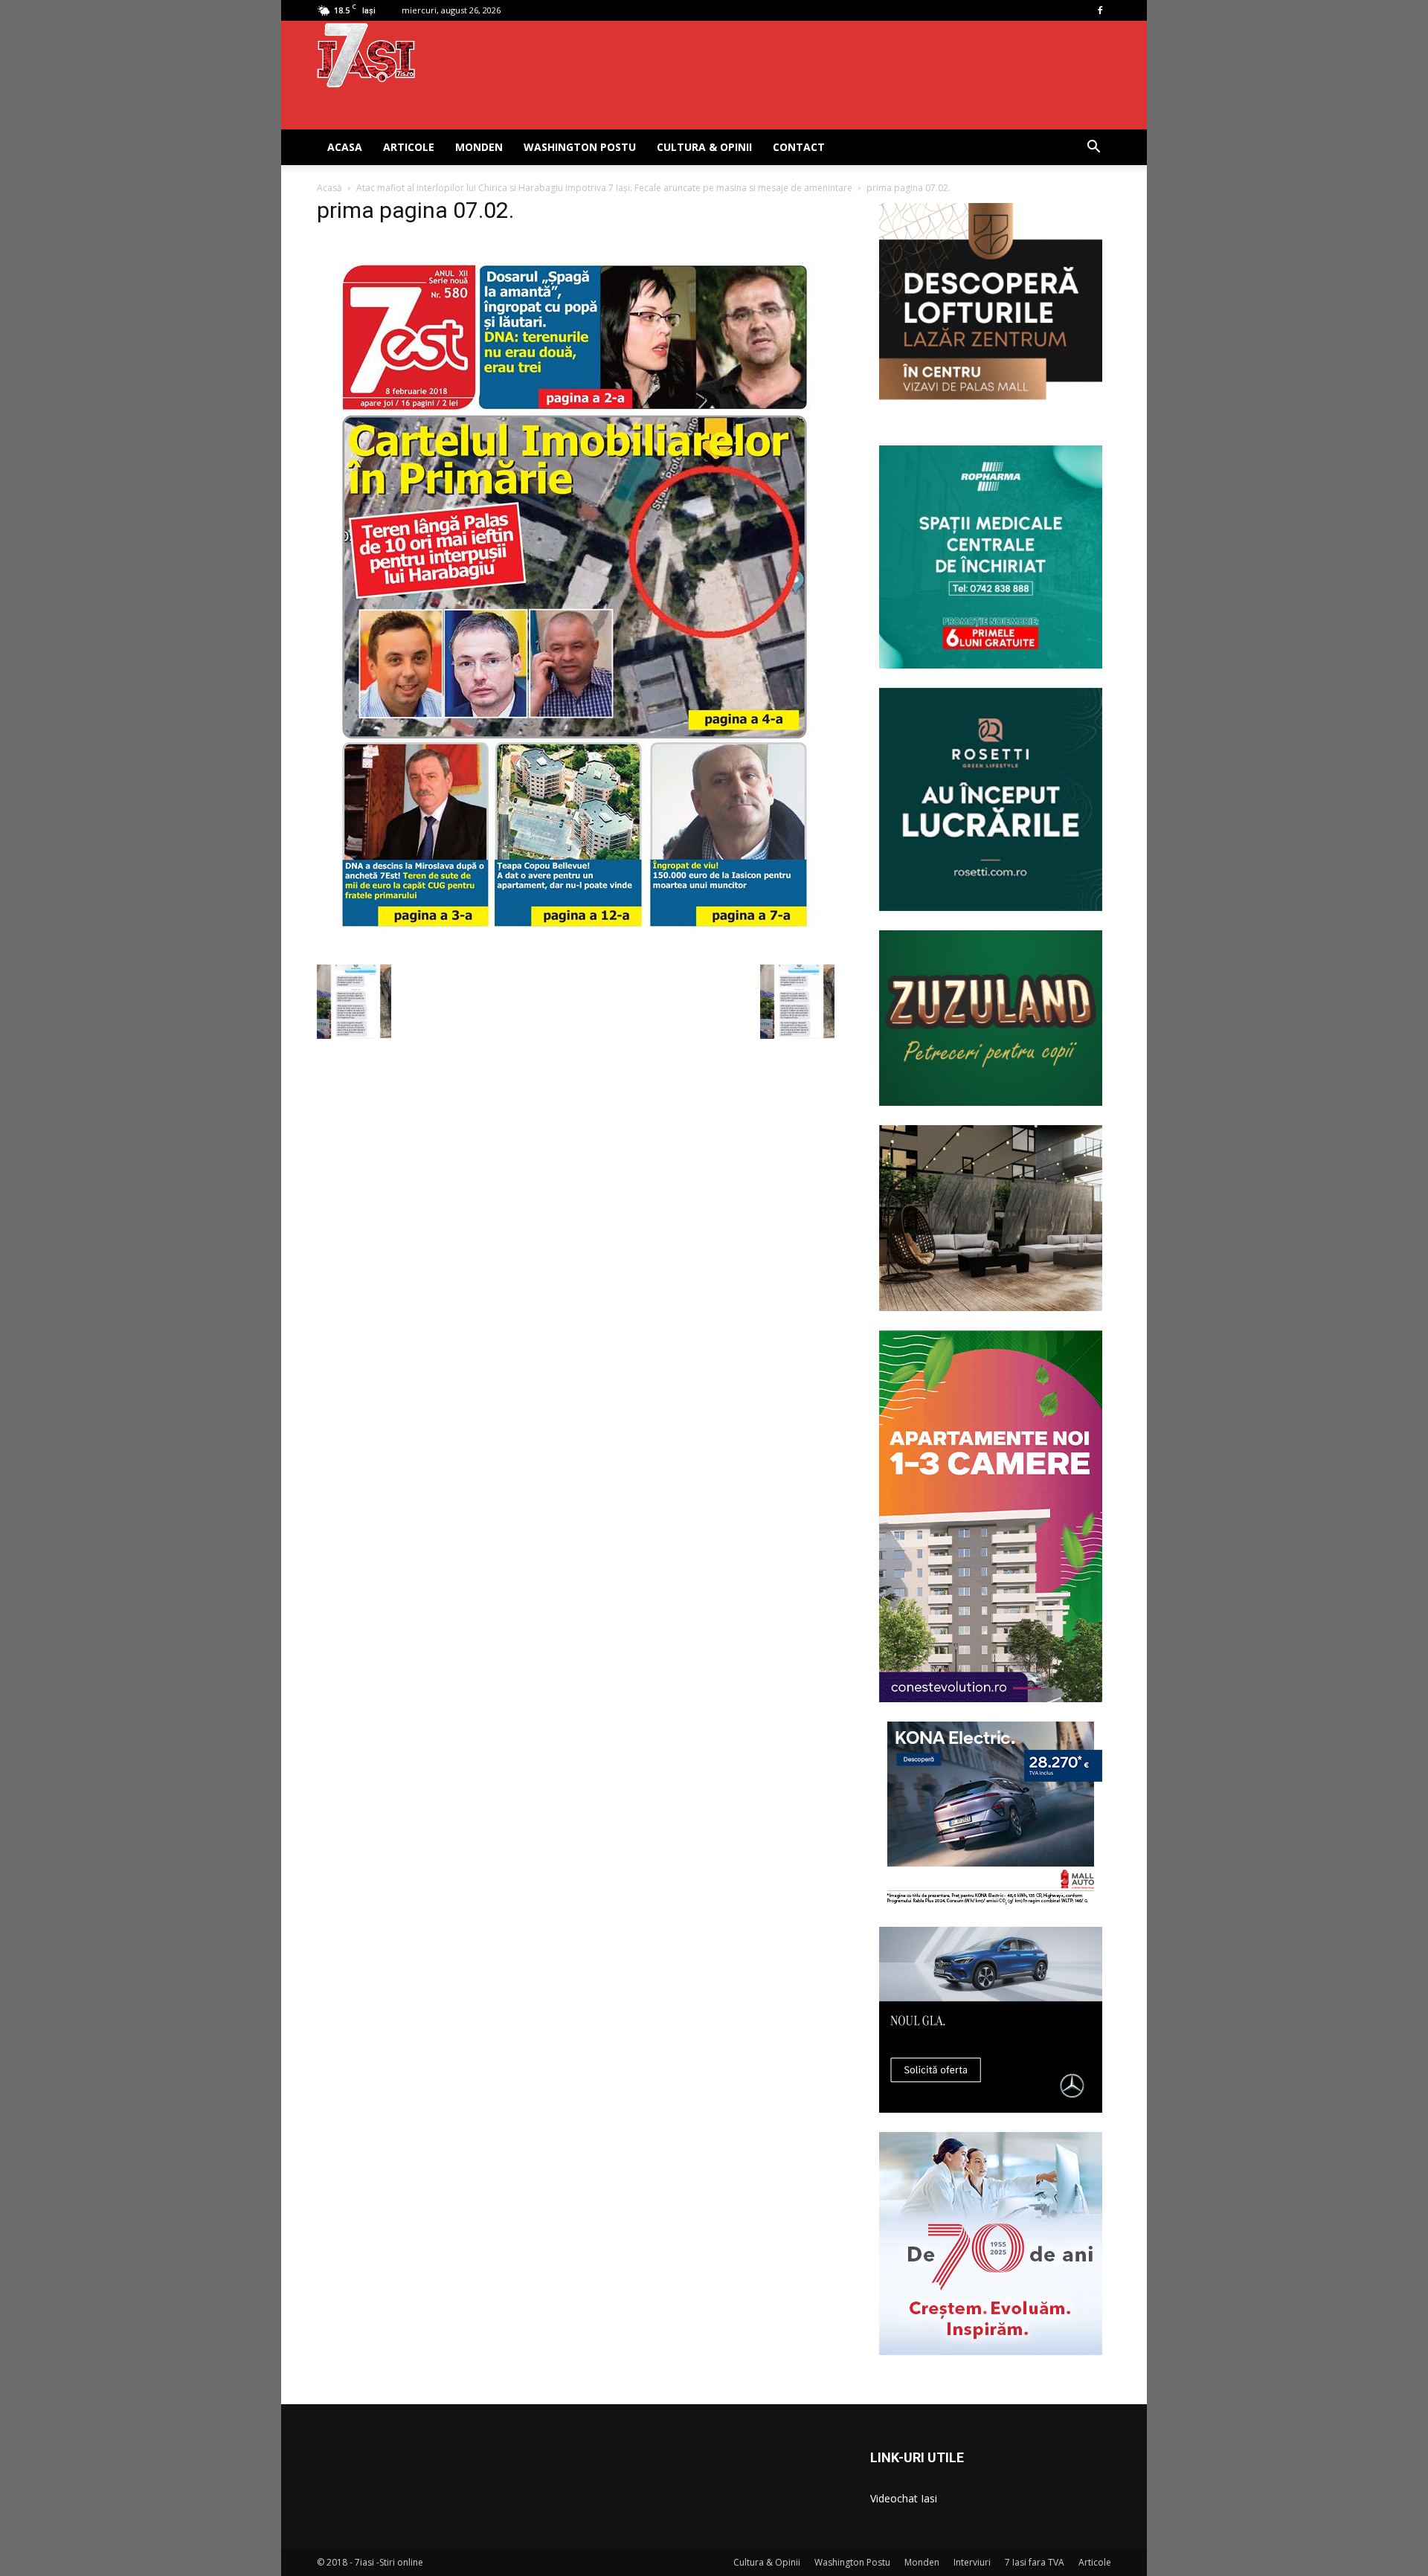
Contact (799, 147)
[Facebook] (1100, 10)
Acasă (329, 188)
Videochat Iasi (904, 2498)
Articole (409, 147)
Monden (479, 147)
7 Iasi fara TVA (1035, 2562)
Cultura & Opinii (704, 147)
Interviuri (972, 2562)
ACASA (345, 147)
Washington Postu (580, 147)
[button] (1093, 148)
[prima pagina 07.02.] (575, 949)
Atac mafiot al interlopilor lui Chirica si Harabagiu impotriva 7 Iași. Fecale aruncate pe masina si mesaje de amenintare (604, 188)
